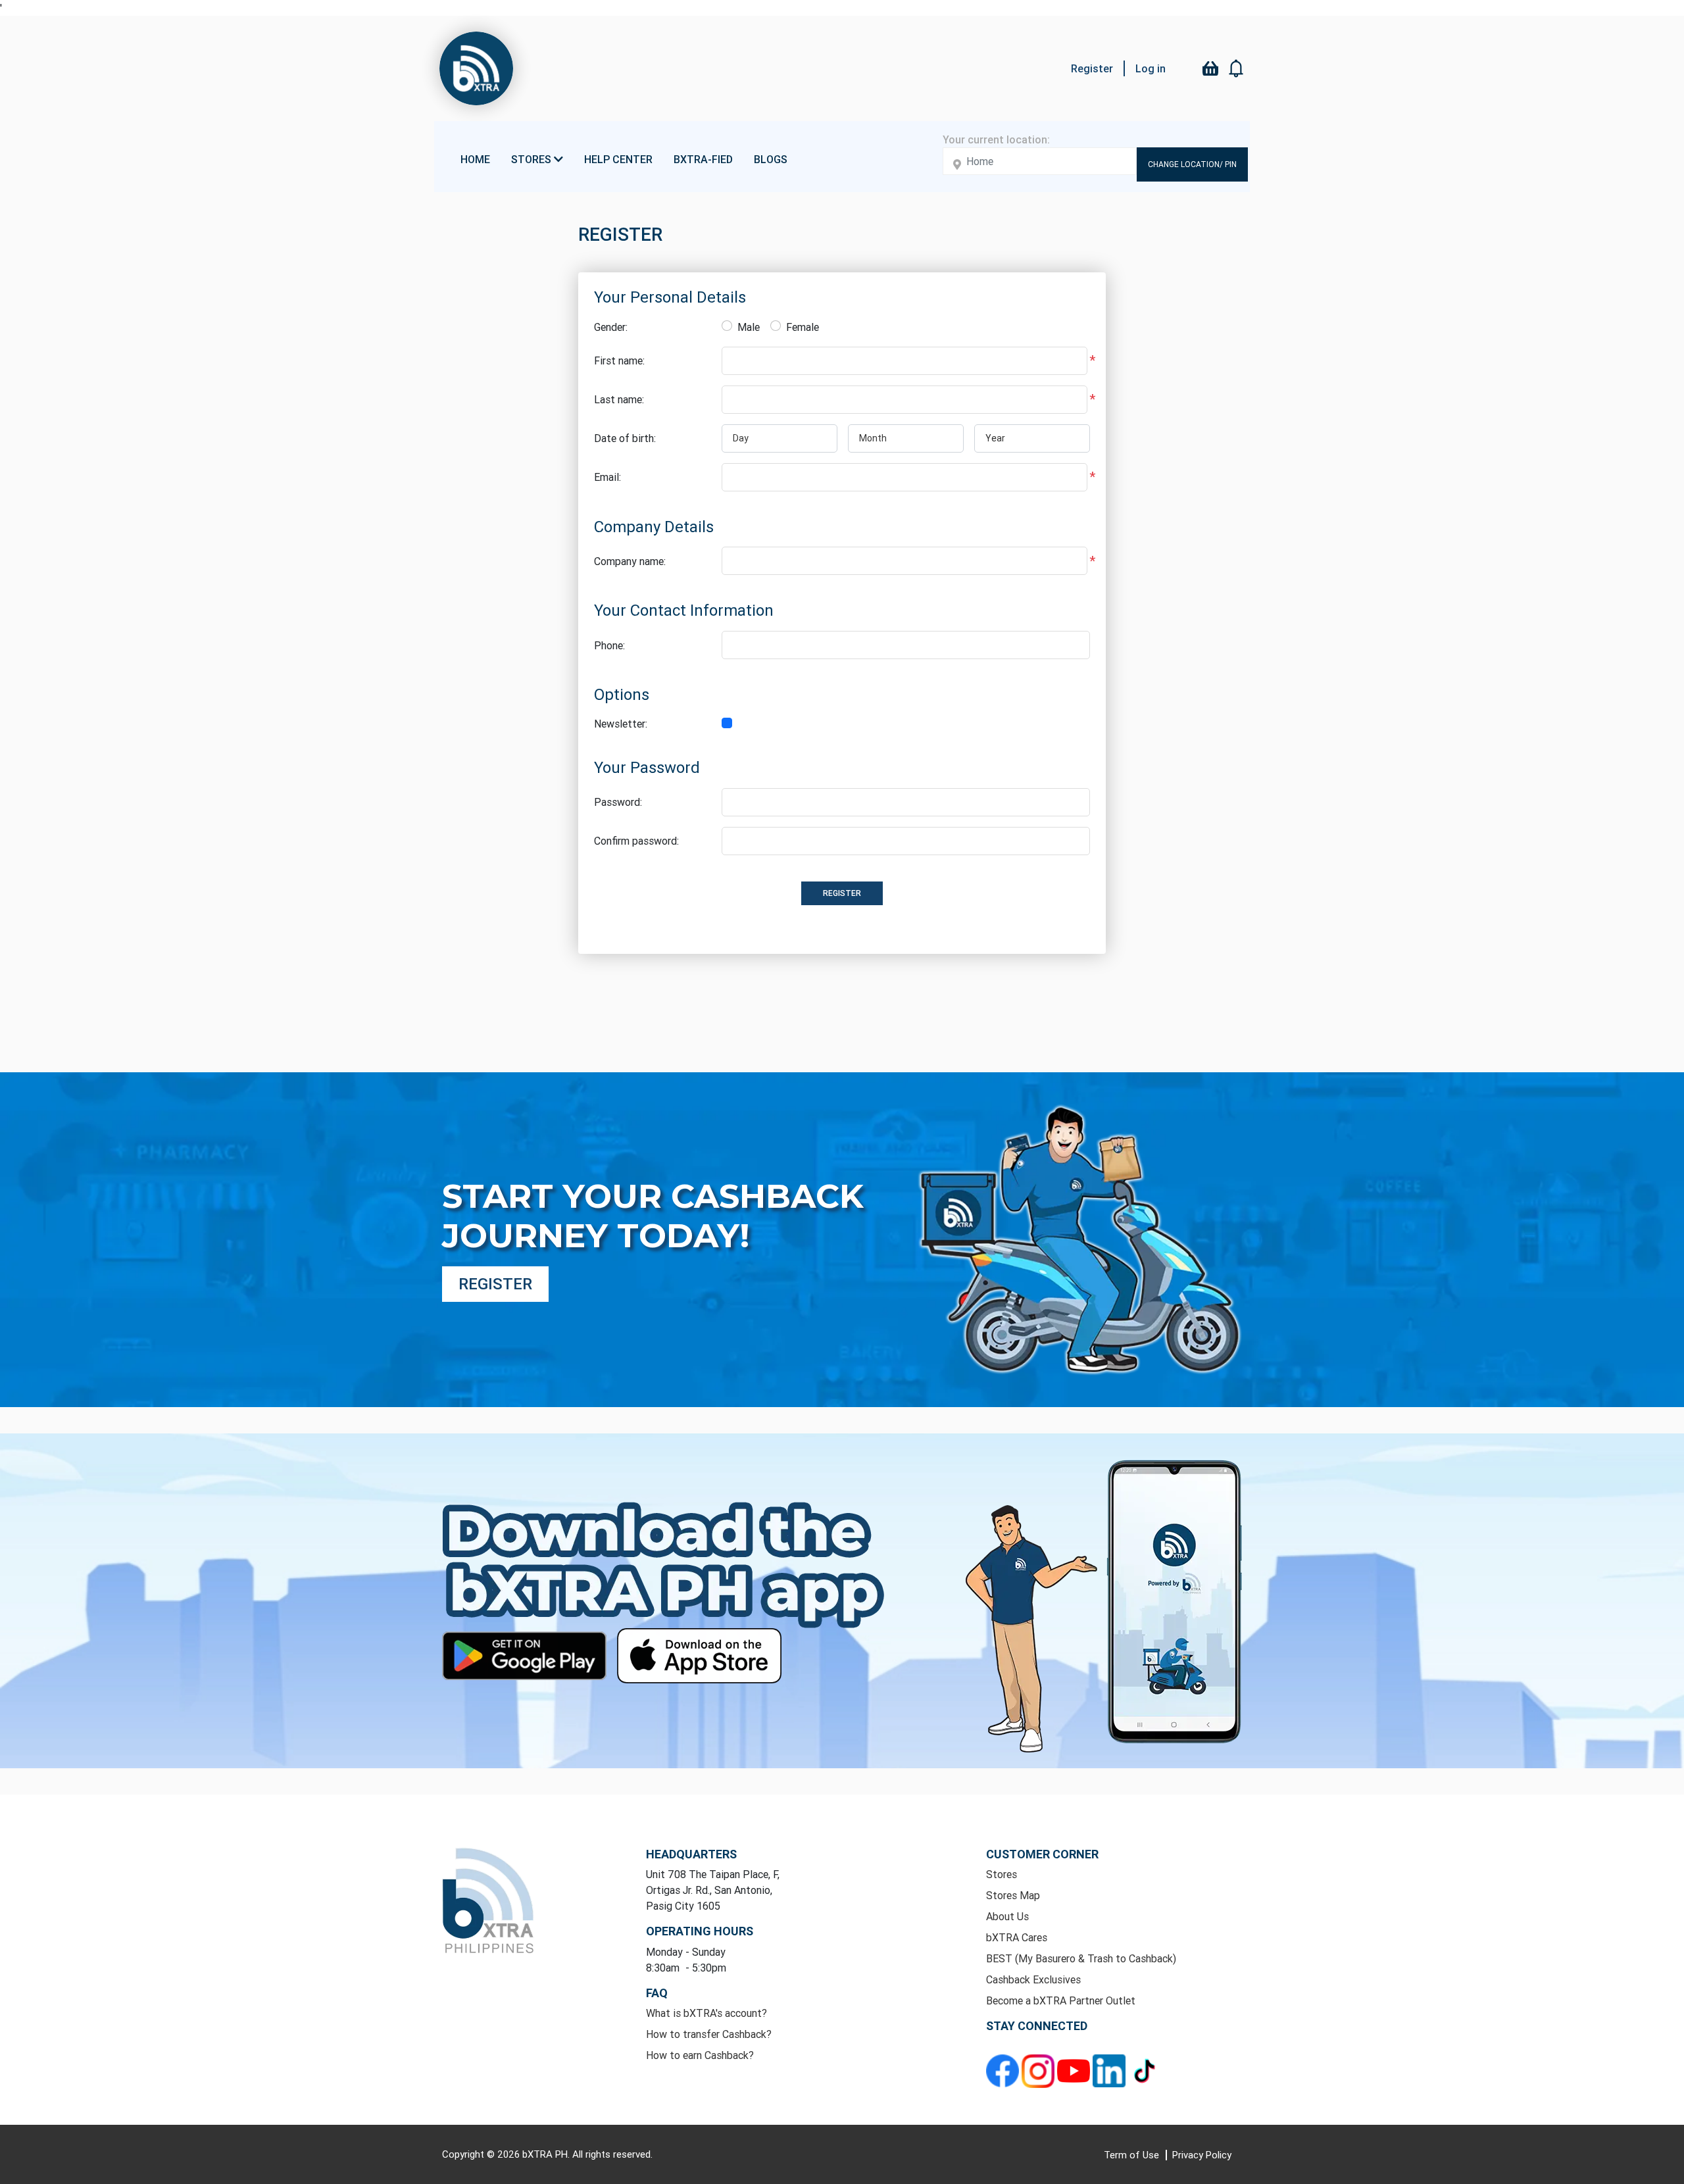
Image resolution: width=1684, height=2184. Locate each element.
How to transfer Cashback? (709, 2034)
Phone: (609, 645)
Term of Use (1133, 2155)
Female (803, 327)
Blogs (771, 159)
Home (475, 159)
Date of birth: (625, 438)
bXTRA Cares (1017, 1937)
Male (749, 327)
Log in (1151, 68)
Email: (607, 477)
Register (1092, 68)
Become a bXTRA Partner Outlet (1061, 2000)
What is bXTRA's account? (706, 2013)
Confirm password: (636, 841)
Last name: (619, 399)
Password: (618, 802)
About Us (1007, 1916)
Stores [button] (532, 159)
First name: (619, 360)
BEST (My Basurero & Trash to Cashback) (1081, 1958)
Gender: (611, 327)
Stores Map (1013, 1895)
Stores (1002, 1874)
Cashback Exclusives (1033, 1979)
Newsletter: (621, 724)
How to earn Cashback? (700, 2055)
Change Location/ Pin (1192, 164)
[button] (1237, 68)
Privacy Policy (1202, 2155)
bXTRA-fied (703, 159)
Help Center (618, 159)
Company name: (630, 561)
